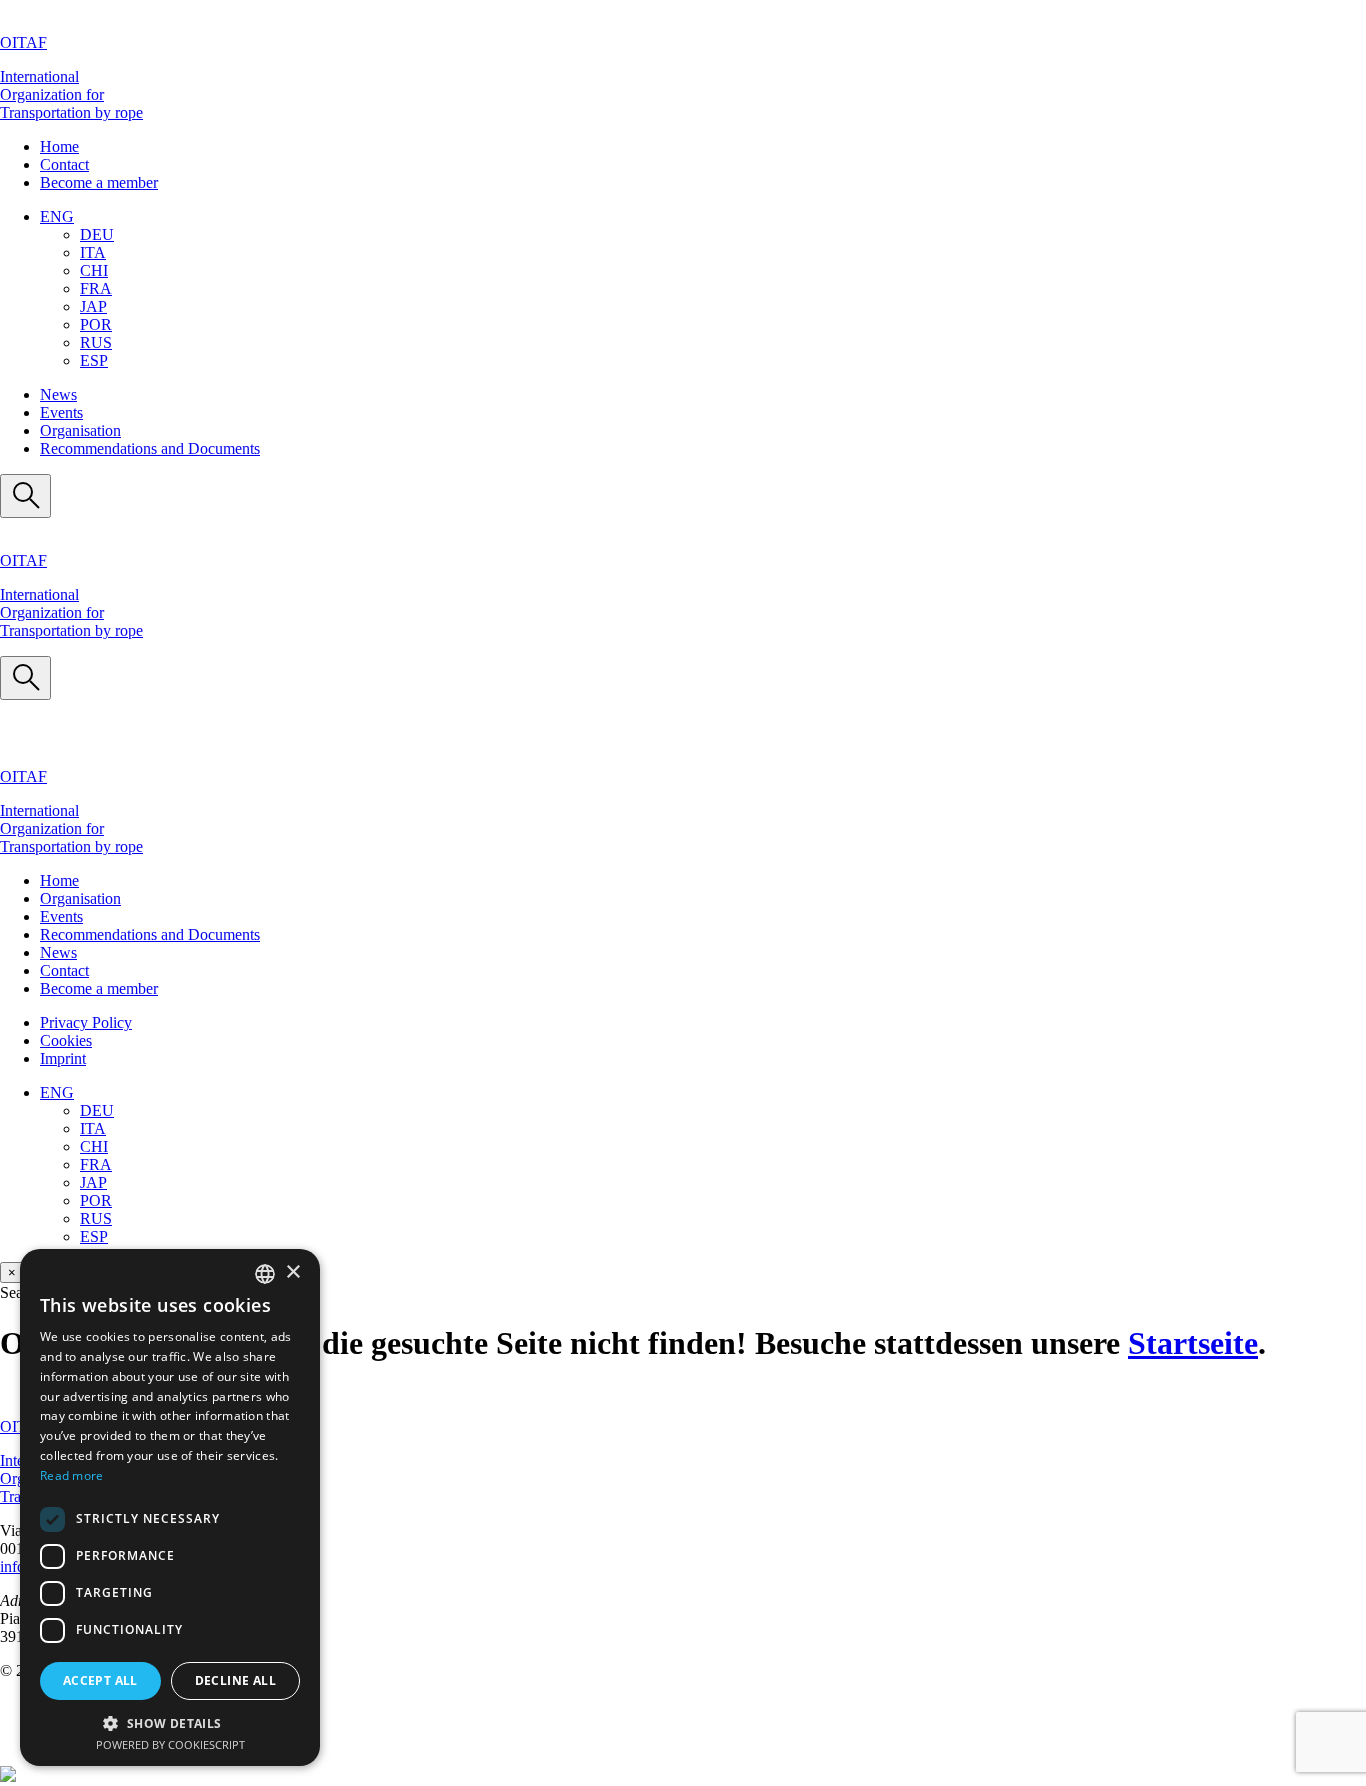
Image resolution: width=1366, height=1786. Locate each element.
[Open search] (25, 496)
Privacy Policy (86, 1022)
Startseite (1193, 1343)
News (58, 394)
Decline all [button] (235, 1680)
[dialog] (170, 1507)
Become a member (99, 182)
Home (59, 146)
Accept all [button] (100, 1680)
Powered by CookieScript (170, 1744)
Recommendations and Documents (150, 448)
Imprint (63, 1058)
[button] (57, 216)
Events (61, 412)
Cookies (66, 1040)
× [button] (292, 1272)
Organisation (80, 430)
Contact (64, 164)
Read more (72, 1475)
